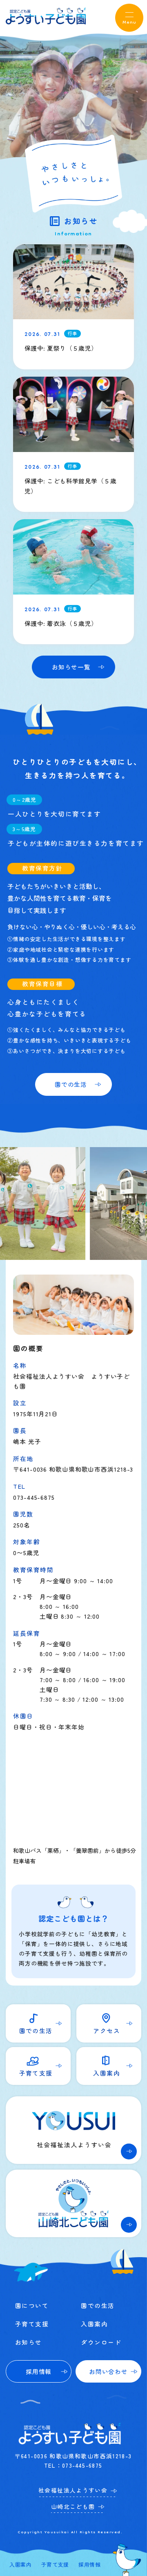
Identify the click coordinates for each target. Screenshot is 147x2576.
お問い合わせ (108, 2371)
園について (32, 2305)
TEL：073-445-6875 (73, 2465)
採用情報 (90, 2564)
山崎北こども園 (73, 2506)
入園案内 (21, 2564)
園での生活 (71, 1084)
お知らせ (29, 2342)
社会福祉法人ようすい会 (73, 2490)
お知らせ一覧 (71, 667)
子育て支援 (55, 2564)
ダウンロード (101, 2342)
